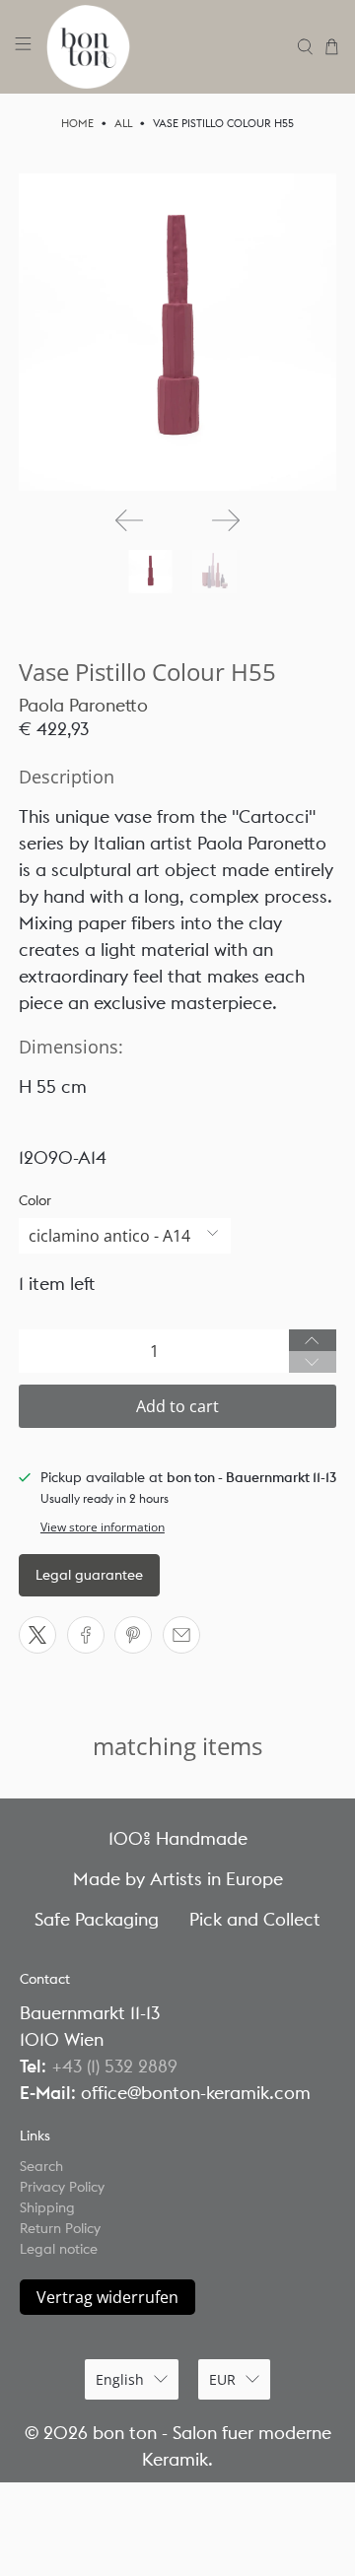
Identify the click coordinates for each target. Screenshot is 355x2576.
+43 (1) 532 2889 (114, 2066)
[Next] (226, 520)
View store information (103, 1526)
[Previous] (129, 520)
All (123, 124)
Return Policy (60, 2228)
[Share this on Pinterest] (133, 1635)
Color (35, 1200)
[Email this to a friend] (181, 1635)
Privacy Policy (62, 2187)
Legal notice (59, 2249)
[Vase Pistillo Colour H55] (177, 332)
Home (77, 124)
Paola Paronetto (83, 705)
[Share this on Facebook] (86, 1635)
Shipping (47, 2207)
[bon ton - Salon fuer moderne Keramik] (165, 47)
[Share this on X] (37, 1635)
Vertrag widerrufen (107, 2297)
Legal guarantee (89, 1575)
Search (41, 2166)
